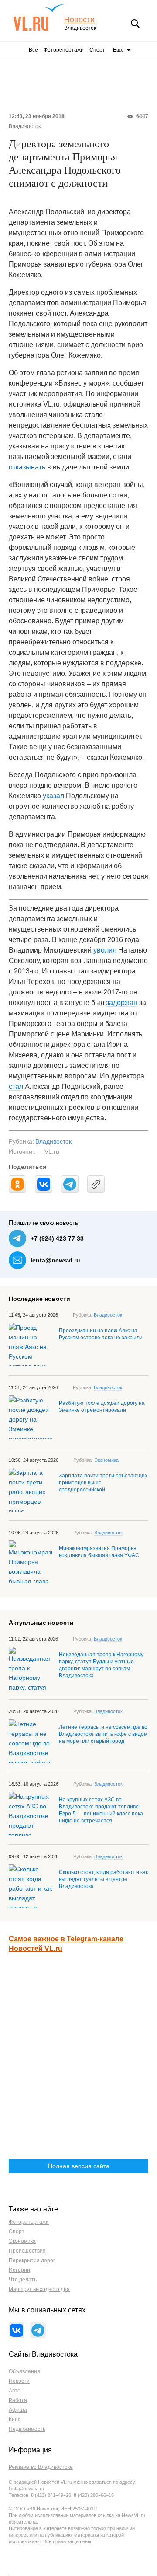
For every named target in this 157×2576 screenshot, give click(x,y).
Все (33, 50)
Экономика (106, 1460)
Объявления (24, 2371)
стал (16, 1086)
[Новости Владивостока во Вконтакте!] (17, 2330)
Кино (15, 2420)
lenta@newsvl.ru (55, 1260)
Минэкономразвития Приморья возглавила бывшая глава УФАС (99, 1552)
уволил (105, 950)
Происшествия (27, 2251)
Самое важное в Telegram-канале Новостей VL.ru (66, 1944)
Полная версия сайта (79, 2166)
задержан (122, 1003)
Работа (18, 2400)
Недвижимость (27, 2429)
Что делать (23, 2280)
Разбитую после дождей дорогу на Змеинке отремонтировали (102, 1407)
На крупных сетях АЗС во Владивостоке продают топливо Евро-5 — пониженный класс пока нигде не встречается (101, 1810)
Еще (118, 50)
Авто (15, 2391)
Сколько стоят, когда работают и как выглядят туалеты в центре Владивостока (103, 1879)
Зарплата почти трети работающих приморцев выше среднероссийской (103, 1483)
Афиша (18, 2410)
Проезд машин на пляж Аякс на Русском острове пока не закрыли (101, 1334)
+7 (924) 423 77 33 (57, 1238)
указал (53, 796)
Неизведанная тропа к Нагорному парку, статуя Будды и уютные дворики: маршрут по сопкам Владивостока (101, 1665)
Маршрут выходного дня (39, 2289)
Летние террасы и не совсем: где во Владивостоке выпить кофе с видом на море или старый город (103, 1734)
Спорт (97, 50)
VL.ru (39, 17)
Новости (79, 20)
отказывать (27, 467)
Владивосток (25, 126)
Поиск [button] (135, 24)
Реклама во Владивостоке (41, 2467)
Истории (19, 2270)
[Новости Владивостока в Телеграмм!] (38, 2330)
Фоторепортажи (64, 50)
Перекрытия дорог (32, 2260)
